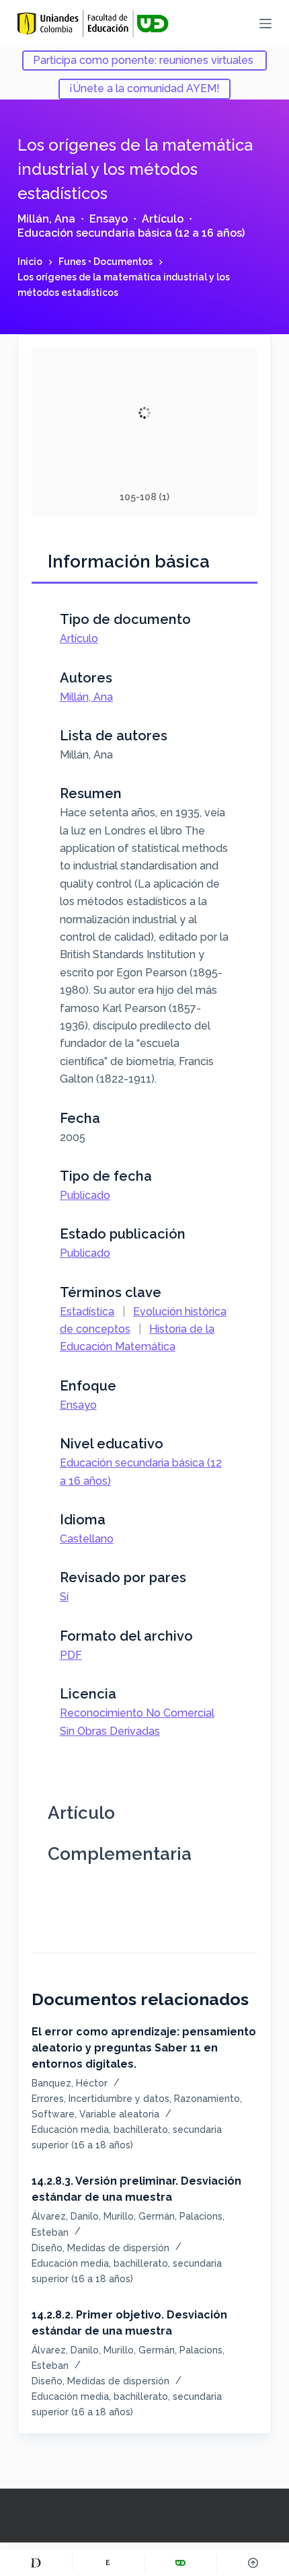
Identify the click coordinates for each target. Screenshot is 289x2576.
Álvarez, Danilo (65, 2216)
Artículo (163, 219)
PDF (71, 1655)
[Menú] (265, 24)
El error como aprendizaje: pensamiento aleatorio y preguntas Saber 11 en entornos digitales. (144, 2048)
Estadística (87, 1312)
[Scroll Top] (253, 2563)
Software (53, 2114)
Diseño (47, 2248)
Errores (48, 2099)
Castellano (87, 1539)
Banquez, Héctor (70, 2083)
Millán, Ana (46, 219)
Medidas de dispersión (118, 2248)
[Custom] (36, 2563)
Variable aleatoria (119, 2114)
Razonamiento (207, 2099)
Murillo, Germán (139, 2216)
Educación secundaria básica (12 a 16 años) (131, 233)
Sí (64, 1597)
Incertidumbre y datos (119, 2099)
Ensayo (109, 219)
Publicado (85, 1195)
